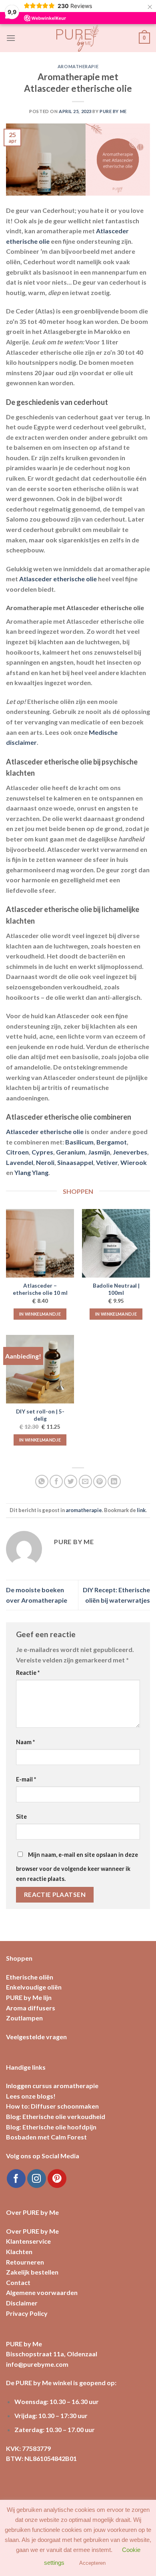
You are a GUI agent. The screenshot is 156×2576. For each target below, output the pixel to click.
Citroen (17, 1152)
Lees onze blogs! (31, 2096)
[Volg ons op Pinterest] (57, 2179)
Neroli (45, 1162)
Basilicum (79, 1142)
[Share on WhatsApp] (42, 1481)
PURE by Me (113, 111)
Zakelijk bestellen (32, 2272)
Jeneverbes (130, 1152)
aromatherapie (78, 66)
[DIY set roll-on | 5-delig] (40, 1369)
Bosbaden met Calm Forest (46, 2137)
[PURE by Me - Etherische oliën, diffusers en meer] (78, 38)
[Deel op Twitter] (71, 1481)
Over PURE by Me (32, 2231)
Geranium (71, 1152)
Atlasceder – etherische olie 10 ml (40, 1289)
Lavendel (20, 1162)
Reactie (28, 1673)
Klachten (19, 2251)
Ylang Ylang (31, 1172)
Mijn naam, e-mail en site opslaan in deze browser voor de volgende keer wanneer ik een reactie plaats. (77, 1867)
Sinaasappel (75, 1162)
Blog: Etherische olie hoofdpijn (51, 2127)
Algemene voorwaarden (42, 2292)
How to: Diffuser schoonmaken (52, 2106)
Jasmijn (99, 1152)
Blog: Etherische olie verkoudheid (56, 2116)
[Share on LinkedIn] (114, 1481)
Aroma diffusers (31, 2008)
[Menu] (11, 38)
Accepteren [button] (92, 2563)
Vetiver (107, 1162)
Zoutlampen (24, 2018)
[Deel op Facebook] (56, 1481)
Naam (25, 1742)
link (141, 1510)
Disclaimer (22, 2303)
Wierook (134, 1162)
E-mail (26, 1779)
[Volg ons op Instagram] (37, 2179)
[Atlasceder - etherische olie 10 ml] (40, 1243)
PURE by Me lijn (29, 1997)
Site (21, 1817)
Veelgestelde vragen (36, 2037)
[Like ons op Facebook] (16, 2179)
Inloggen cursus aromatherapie (52, 2086)
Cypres (42, 1152)
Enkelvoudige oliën (34, 1987)
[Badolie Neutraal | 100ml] (116, 1243)
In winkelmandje (40, 1314)
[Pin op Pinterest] (100, 1481)
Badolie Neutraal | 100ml (116, 1289)
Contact (18, 2282)
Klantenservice (28, 2241)
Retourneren (25, 2262)
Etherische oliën (30, 1977)
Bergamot (112, 1142)
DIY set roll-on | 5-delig (40, 1415)
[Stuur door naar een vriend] (85, 1481)
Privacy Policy (27, 2313)
